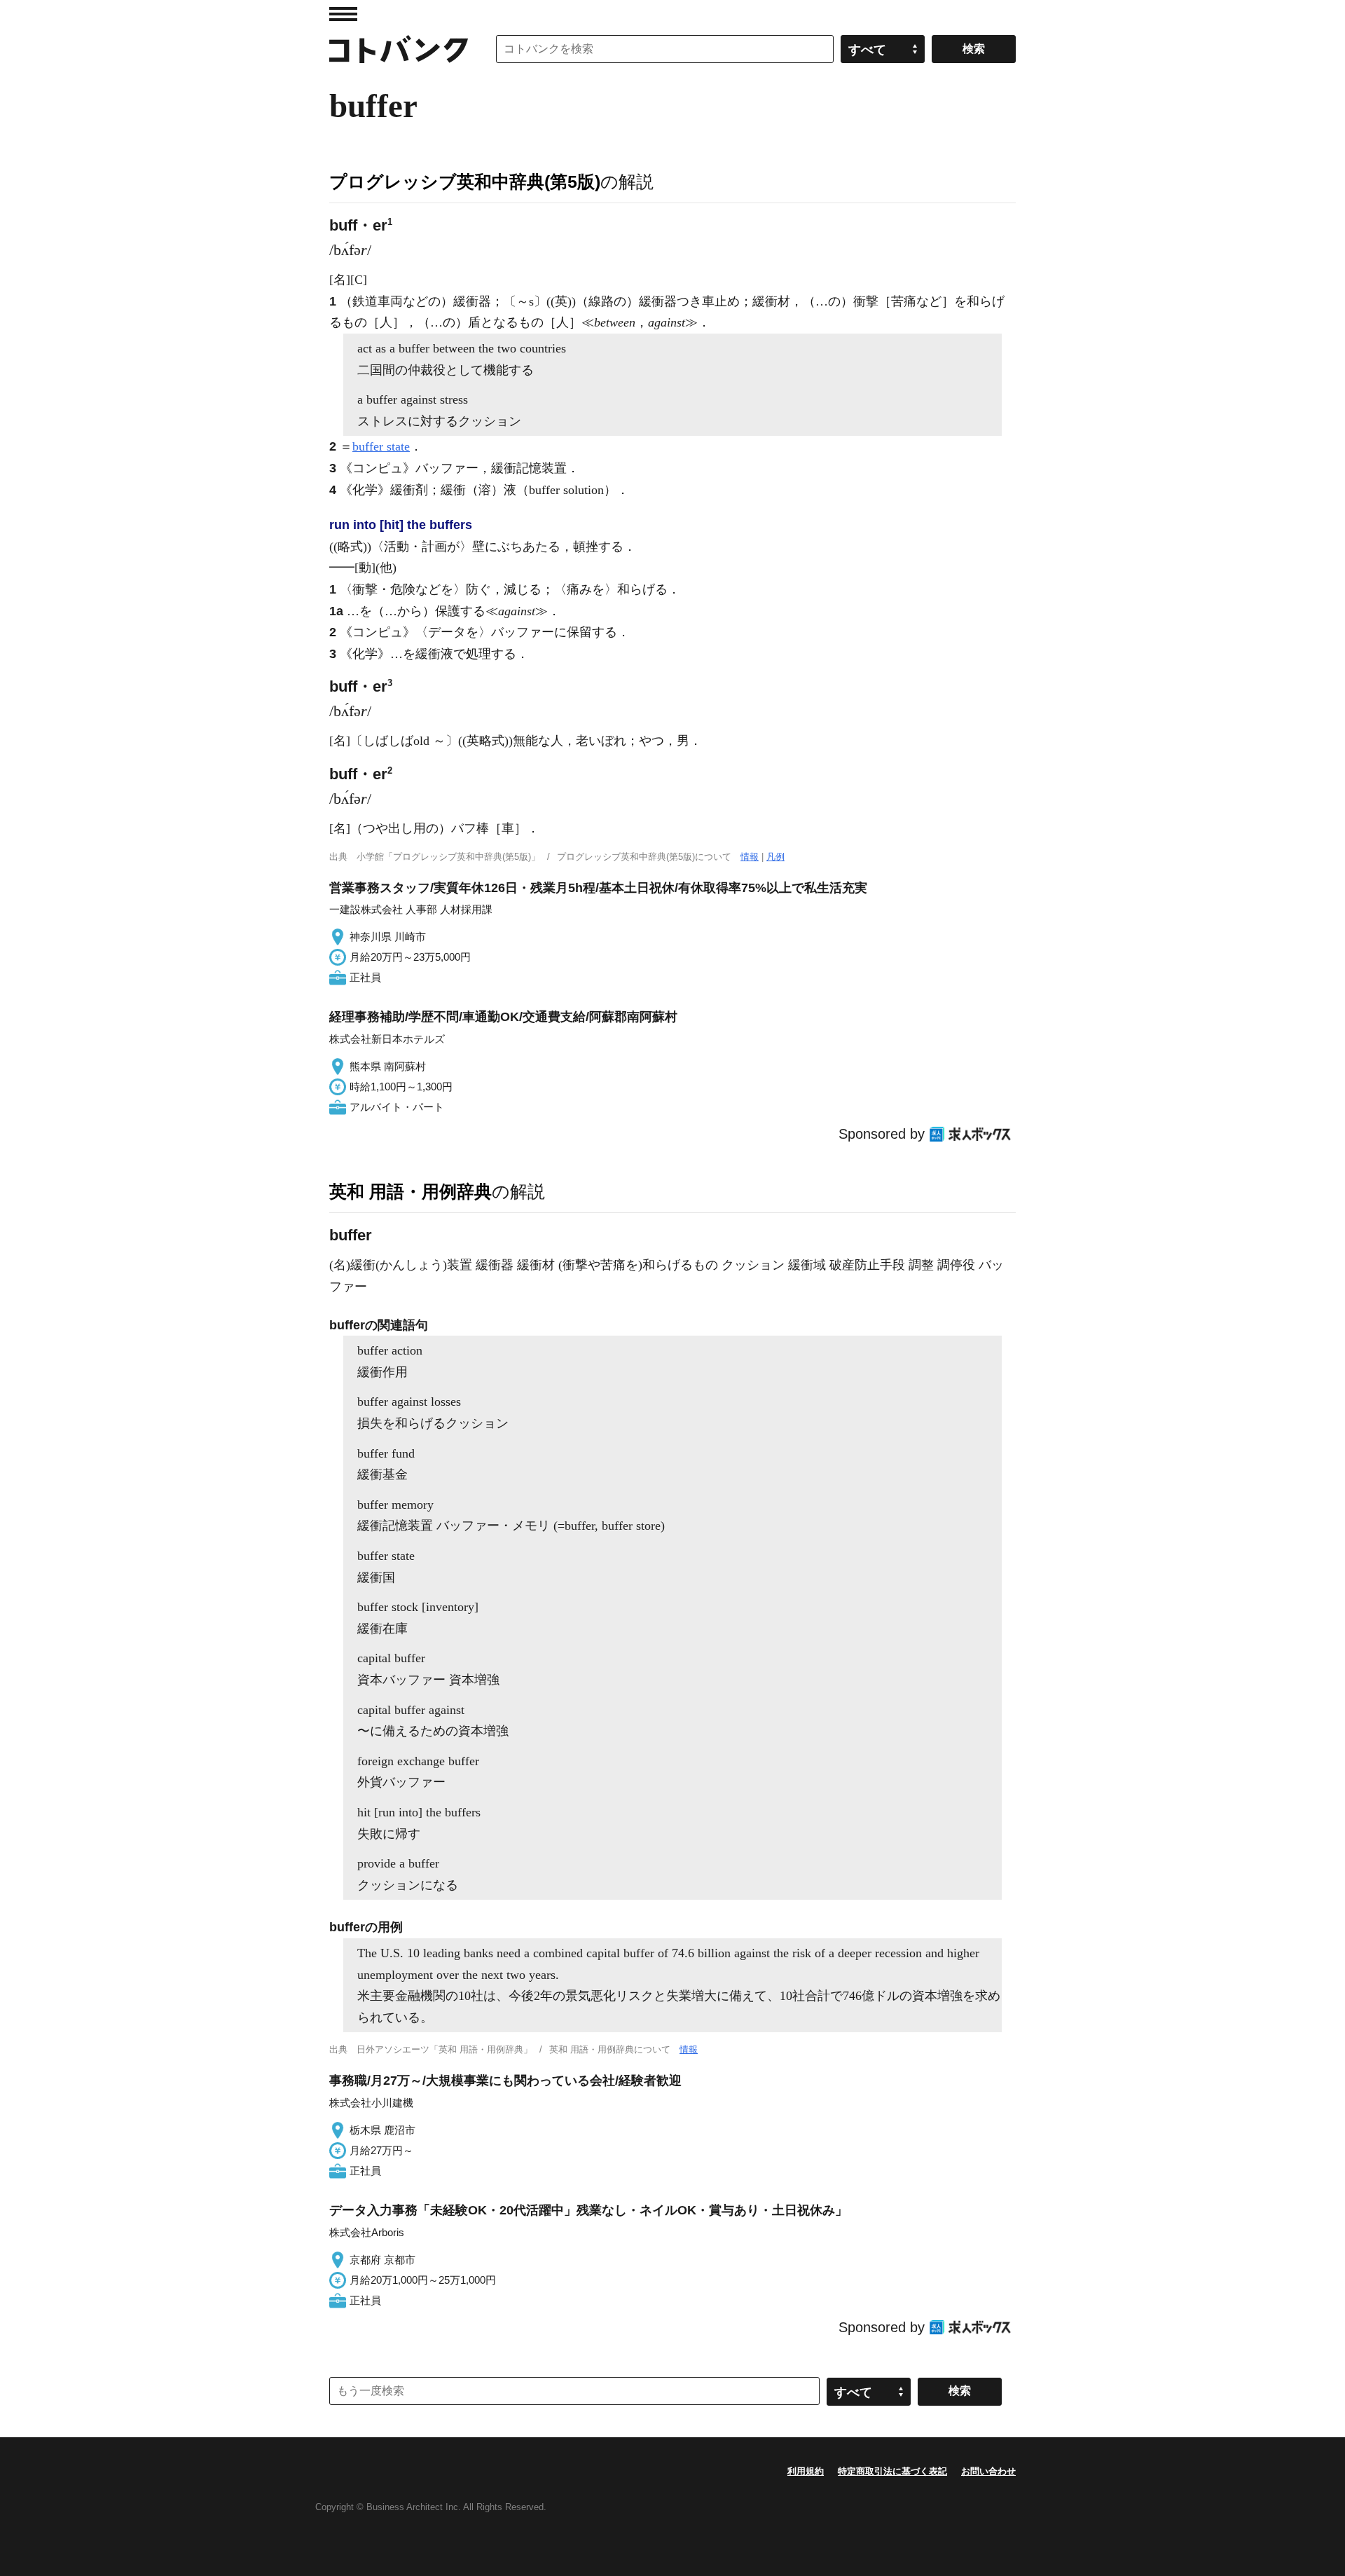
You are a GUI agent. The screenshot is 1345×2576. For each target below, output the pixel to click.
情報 (750, 857)
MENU (343, 14)
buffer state (381, 446)
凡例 (775, 857)
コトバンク (399, 49)
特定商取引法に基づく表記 (892, 2471)
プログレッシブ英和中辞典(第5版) (465, 181)
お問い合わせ (988, 2471)
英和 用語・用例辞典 (411, 1191)
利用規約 (806, 2471)
